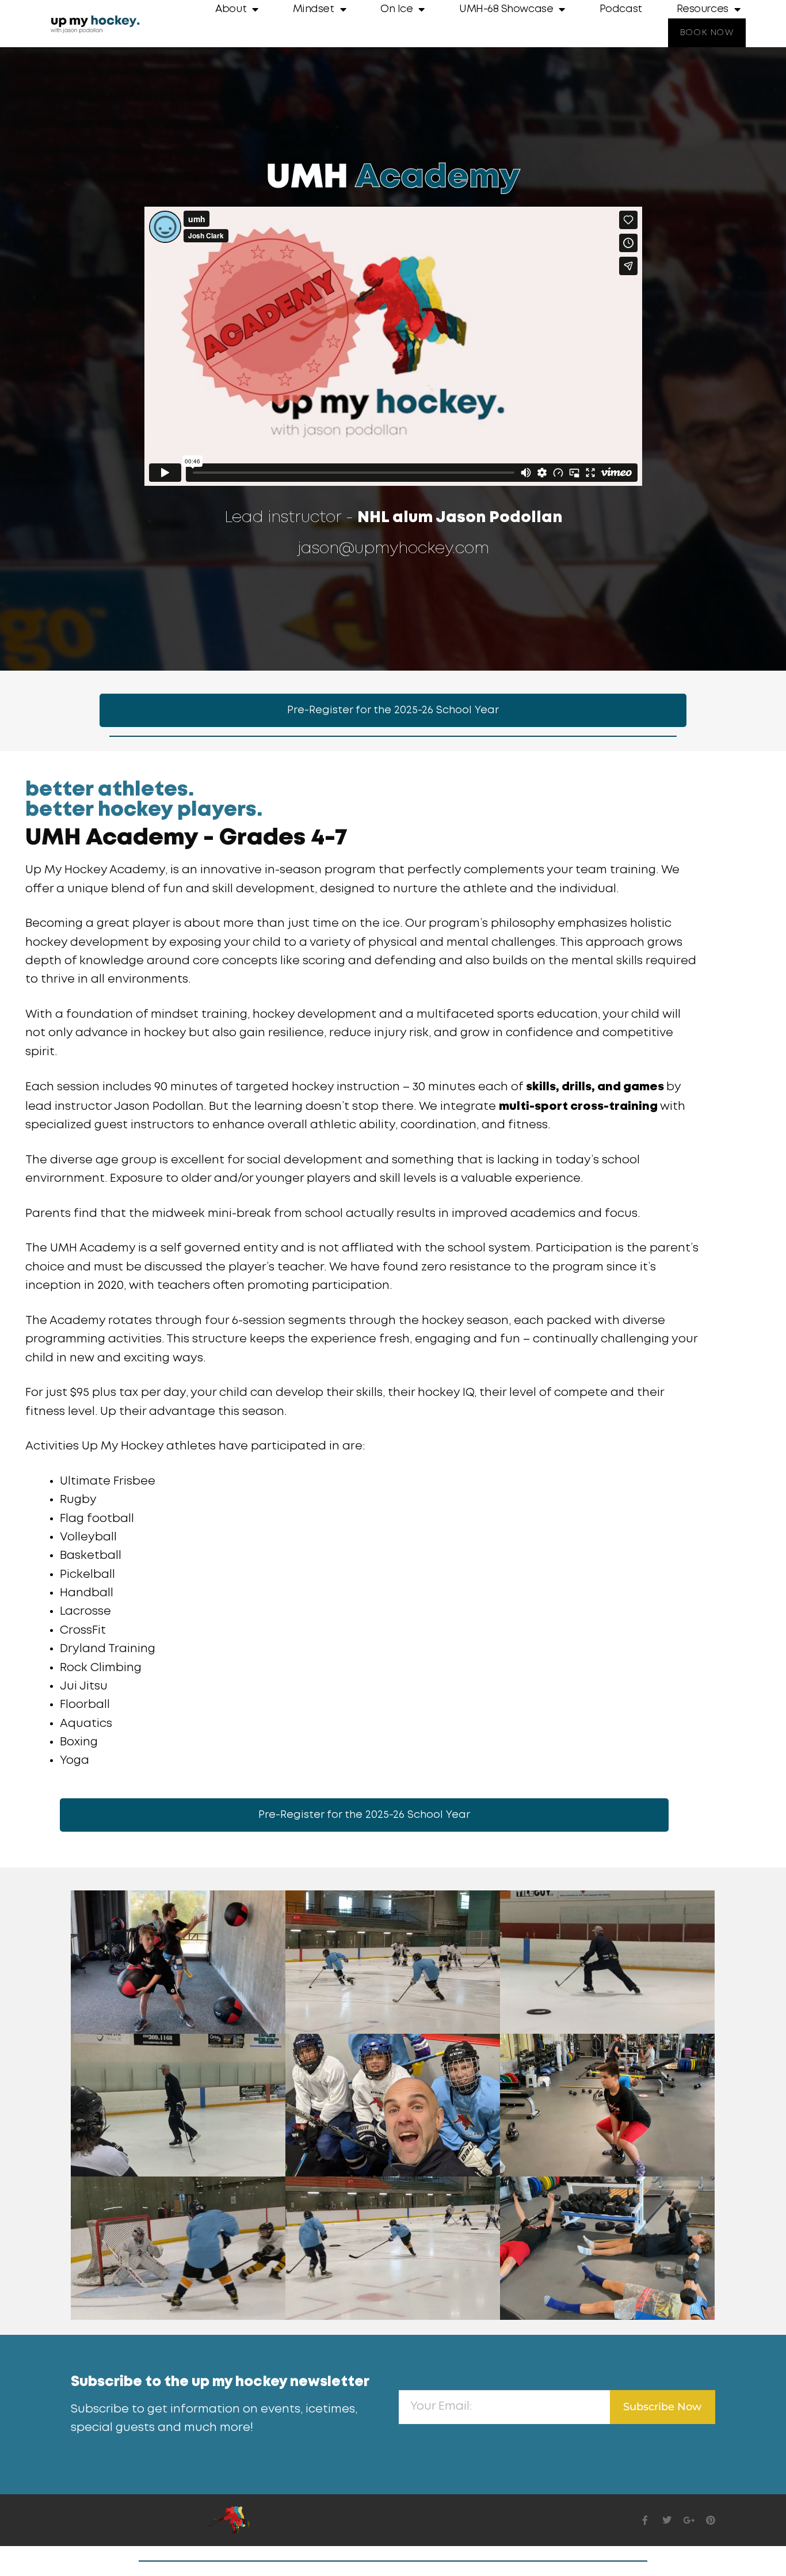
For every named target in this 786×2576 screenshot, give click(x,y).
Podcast (621, 9)
